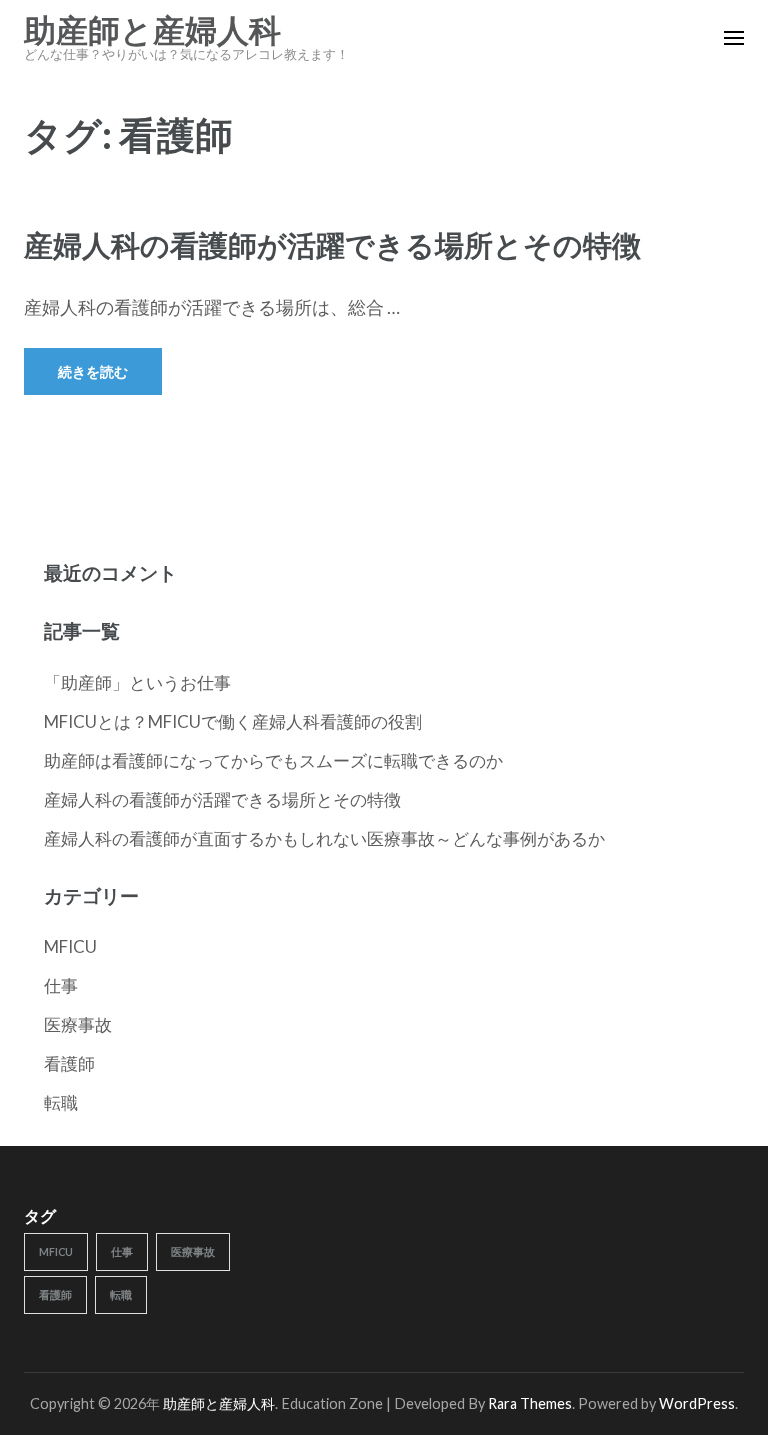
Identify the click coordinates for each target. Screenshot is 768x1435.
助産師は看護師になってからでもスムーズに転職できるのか (273, 760)
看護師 (69, 1063)
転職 (61, 1102)
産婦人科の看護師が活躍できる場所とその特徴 (332, 244)
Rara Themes (530, 1403)
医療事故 (78, 1024)
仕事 (61, 985)
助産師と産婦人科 (152, 31)
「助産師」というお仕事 (137, 682)
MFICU (70, 946)
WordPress (697, 1403)
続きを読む (93, 371)
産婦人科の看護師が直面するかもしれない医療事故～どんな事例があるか (324, 838)
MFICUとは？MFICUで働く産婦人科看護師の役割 (233, 721)
